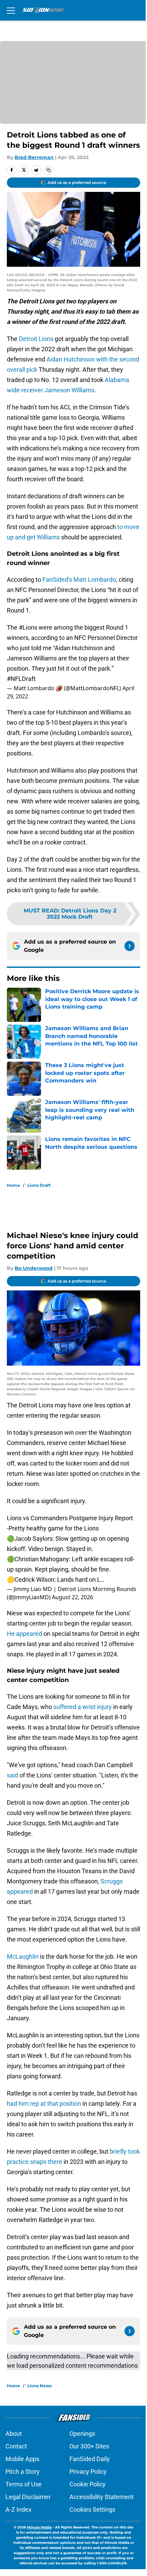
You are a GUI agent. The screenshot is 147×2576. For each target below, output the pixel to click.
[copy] (49, 170)
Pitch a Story (23, 2472)
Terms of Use (24, 2484)
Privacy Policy (88, 2472)
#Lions (28, 627)
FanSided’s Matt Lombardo (79, 580)
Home (14, 1185)
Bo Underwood (34, 1268)
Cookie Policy (88, 2484)
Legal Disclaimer (28, 2497)
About (14, 2434)
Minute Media (39, 2527)
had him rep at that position (44, 2104)
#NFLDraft (21, 679)
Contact (16, 2446)
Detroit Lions (36, 339)
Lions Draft (39, 1185)
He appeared (24, 1634)
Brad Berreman (34, 157)
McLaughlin (23, 1956)
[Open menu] (11, 10)
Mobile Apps (22, 2459)
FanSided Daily (90, 2459)
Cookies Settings (92, 2509)
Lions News (39, 2386)
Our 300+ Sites (89, 2446)
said (12, 1775)
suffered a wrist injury (83, 1707)
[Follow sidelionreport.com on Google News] (130, 946)
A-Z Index (18, 2509)
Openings (82, 2434)
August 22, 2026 (72, 1597)
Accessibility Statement (102, 2497)
